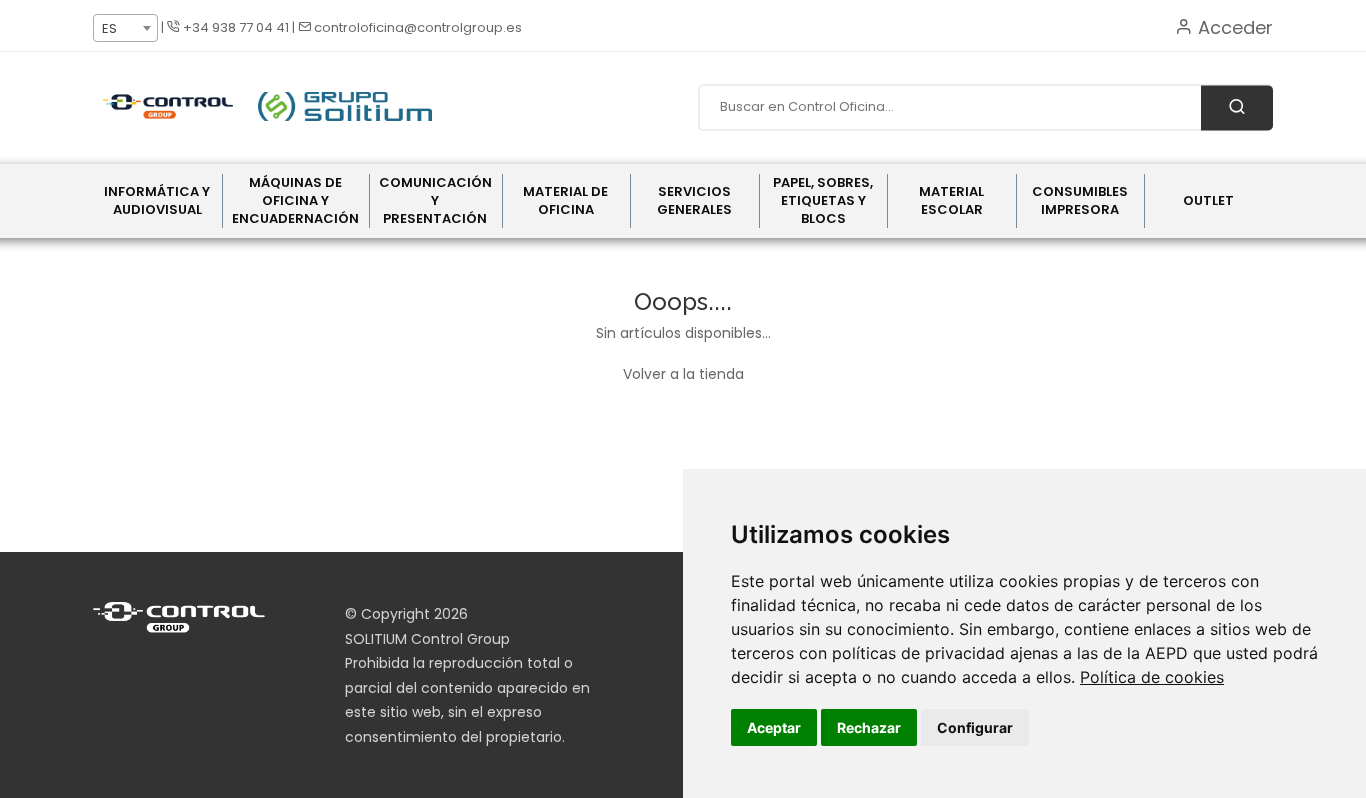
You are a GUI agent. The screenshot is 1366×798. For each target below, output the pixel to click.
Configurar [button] (975, 727)
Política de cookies (1152, 677)
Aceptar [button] (774, 727)
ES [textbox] (109, 28)
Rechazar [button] (869, 727)
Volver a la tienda (683, 374)
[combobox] (125, 28)
